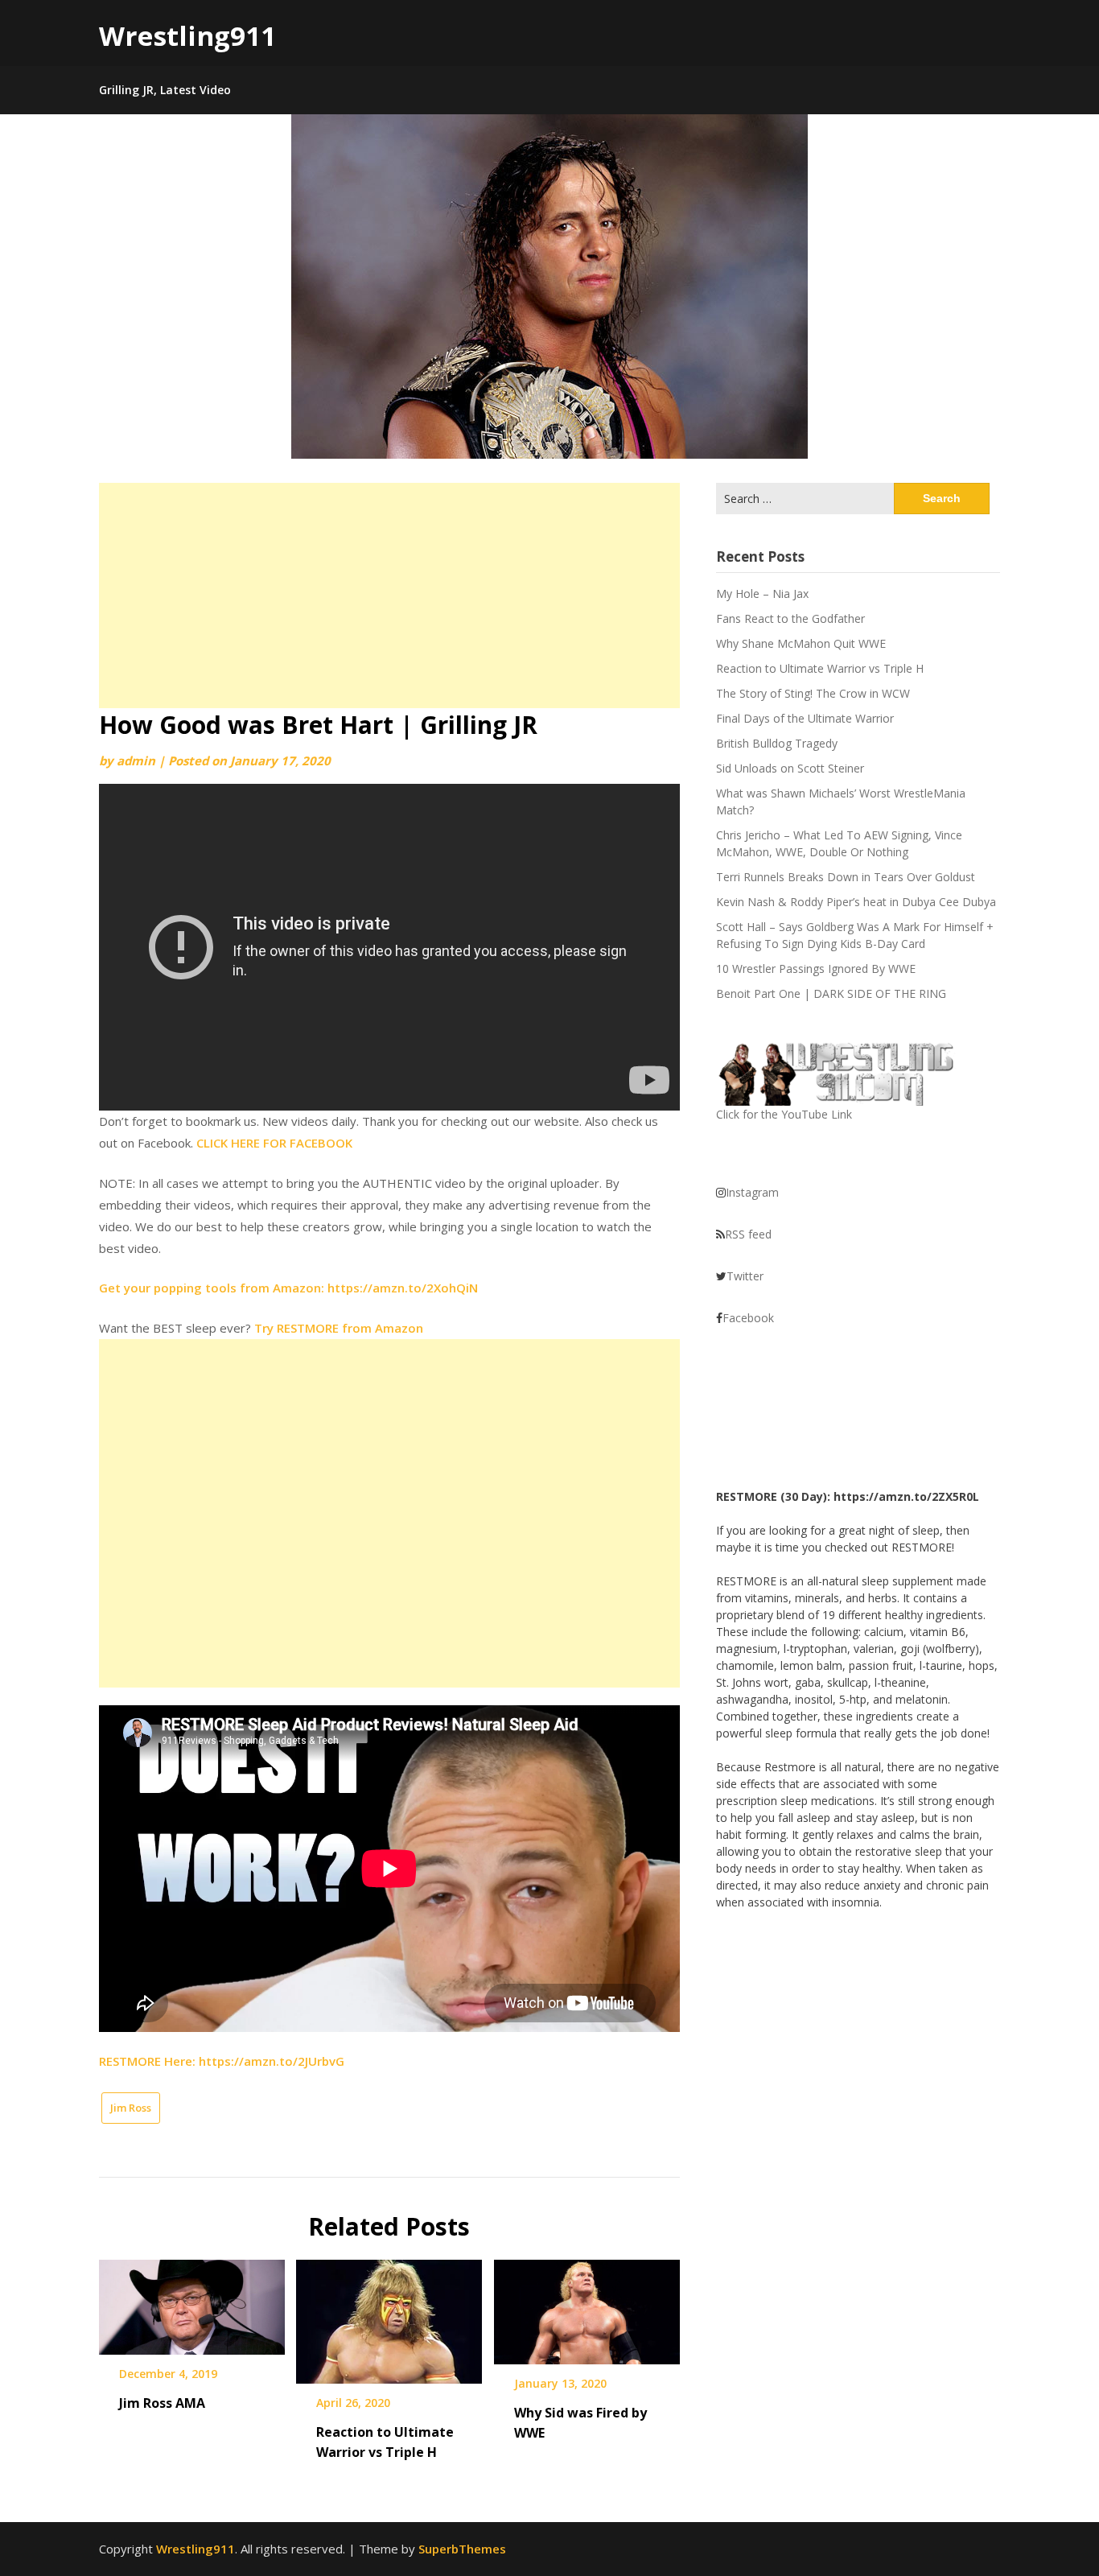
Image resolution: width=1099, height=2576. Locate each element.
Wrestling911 (187, 36)
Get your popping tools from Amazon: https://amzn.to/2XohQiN (288, 1288)
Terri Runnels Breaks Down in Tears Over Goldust (846, 877)
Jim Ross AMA (162, 2403)
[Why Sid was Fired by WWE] (587, 2306)
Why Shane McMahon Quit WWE (801, 643)
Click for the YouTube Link (784, 1114)
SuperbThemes (462, 2549)
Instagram (752, 1192)
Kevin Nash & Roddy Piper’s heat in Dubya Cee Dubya (856, 902)
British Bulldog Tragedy (777, 743)
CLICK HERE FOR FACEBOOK (274, 1143)
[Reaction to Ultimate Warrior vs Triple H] (389, 2316)
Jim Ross (131, 2108)
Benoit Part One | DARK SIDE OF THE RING (831, 993)
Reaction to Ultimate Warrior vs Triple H (820, 668)
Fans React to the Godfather (790, 618)
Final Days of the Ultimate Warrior (805, 718)
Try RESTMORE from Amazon (339, 1328)
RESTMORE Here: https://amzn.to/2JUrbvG (222, 2061)
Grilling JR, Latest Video (165, 90)
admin (136, 760)
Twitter (745, 1276)
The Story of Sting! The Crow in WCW (813, 693)
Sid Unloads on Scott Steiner (790, 768)
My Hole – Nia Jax (762, 594)
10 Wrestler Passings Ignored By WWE (816, 969)
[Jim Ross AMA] (192, 2302)
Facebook (748, 1318)
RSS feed (748, 1234)
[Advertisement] (389, 596)
